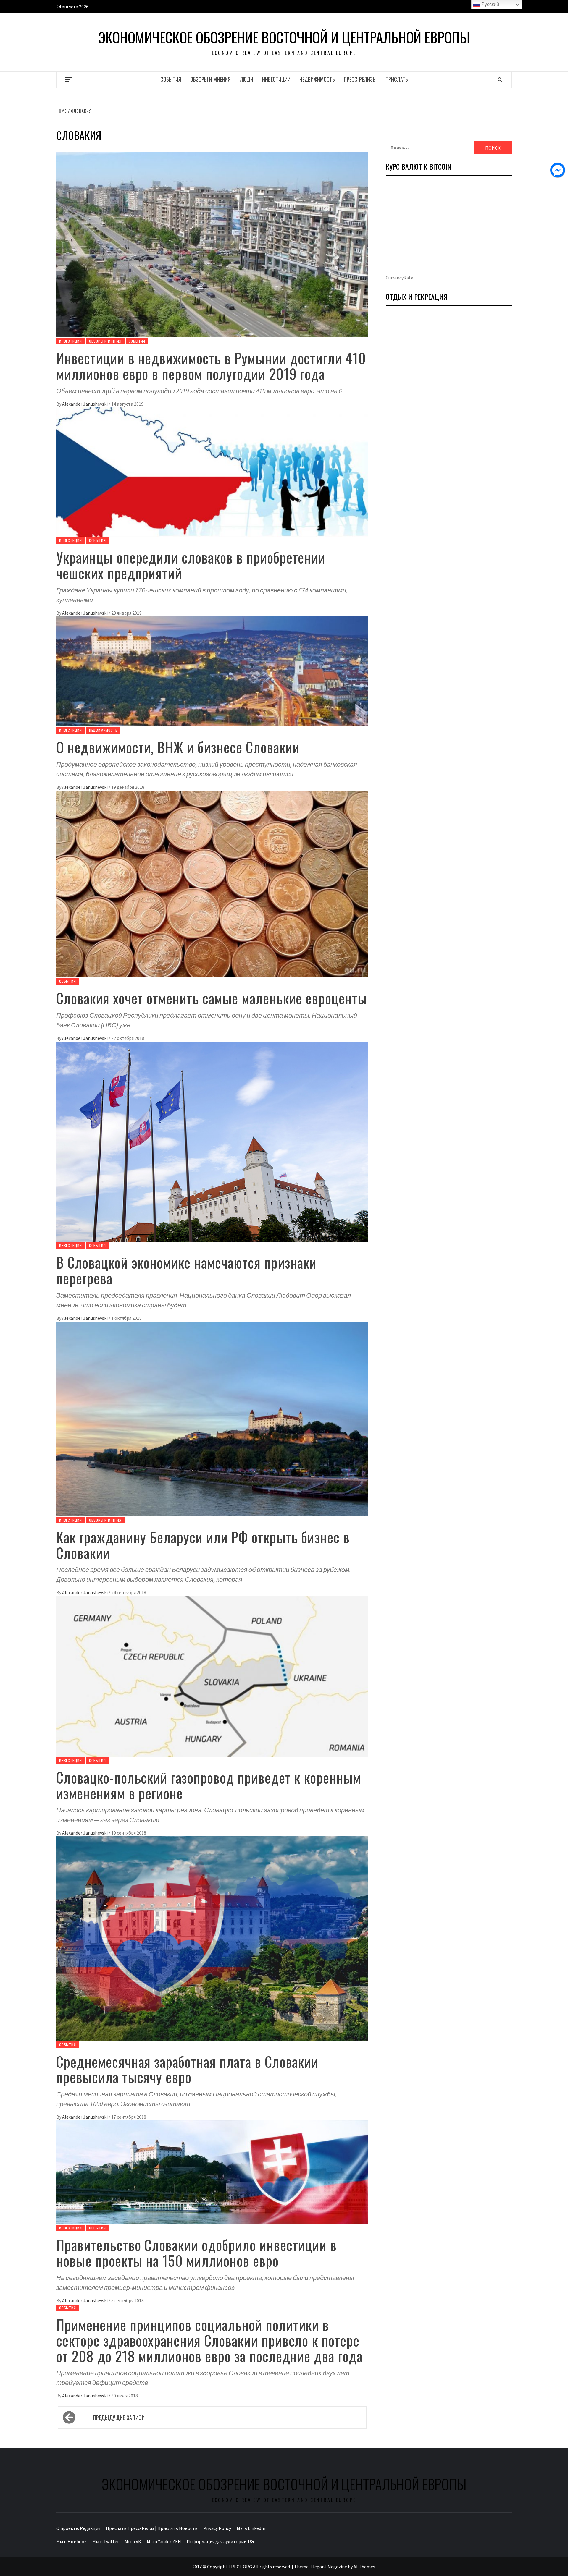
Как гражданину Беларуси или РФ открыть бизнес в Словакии (203, 1545)
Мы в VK (133, 2541)
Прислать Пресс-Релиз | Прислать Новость (152, 2528)
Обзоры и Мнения (210, 79)
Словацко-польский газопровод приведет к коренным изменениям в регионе (209, 1785)
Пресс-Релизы (360, 79)
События (171, 79)
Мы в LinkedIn (251, 2528)
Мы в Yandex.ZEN (164, 2541)
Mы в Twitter (106, 2541)
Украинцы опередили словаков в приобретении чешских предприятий (191, 565)
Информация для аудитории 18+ (221, 2541)
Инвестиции (276, 79)
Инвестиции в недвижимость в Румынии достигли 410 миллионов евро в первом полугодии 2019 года (211, 366)
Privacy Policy (217, 2528)
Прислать (397, 79)
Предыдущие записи (119, 2418)
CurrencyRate (400, 278)
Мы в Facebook (71, 2541)
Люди (246, 79)
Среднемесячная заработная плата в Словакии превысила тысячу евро (187, 2069)
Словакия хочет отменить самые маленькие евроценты (212, 998)
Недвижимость (317, 79)
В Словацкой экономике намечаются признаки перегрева (186, 1270)
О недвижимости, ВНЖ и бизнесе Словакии (178, 747)
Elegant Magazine (329, 2567)
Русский (490, 4)
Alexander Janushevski (85, 404)
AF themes (364, 2567)
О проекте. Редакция (78, 2528)
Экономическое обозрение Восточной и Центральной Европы (284, 37)
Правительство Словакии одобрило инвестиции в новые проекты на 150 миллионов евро (196, 2253)
